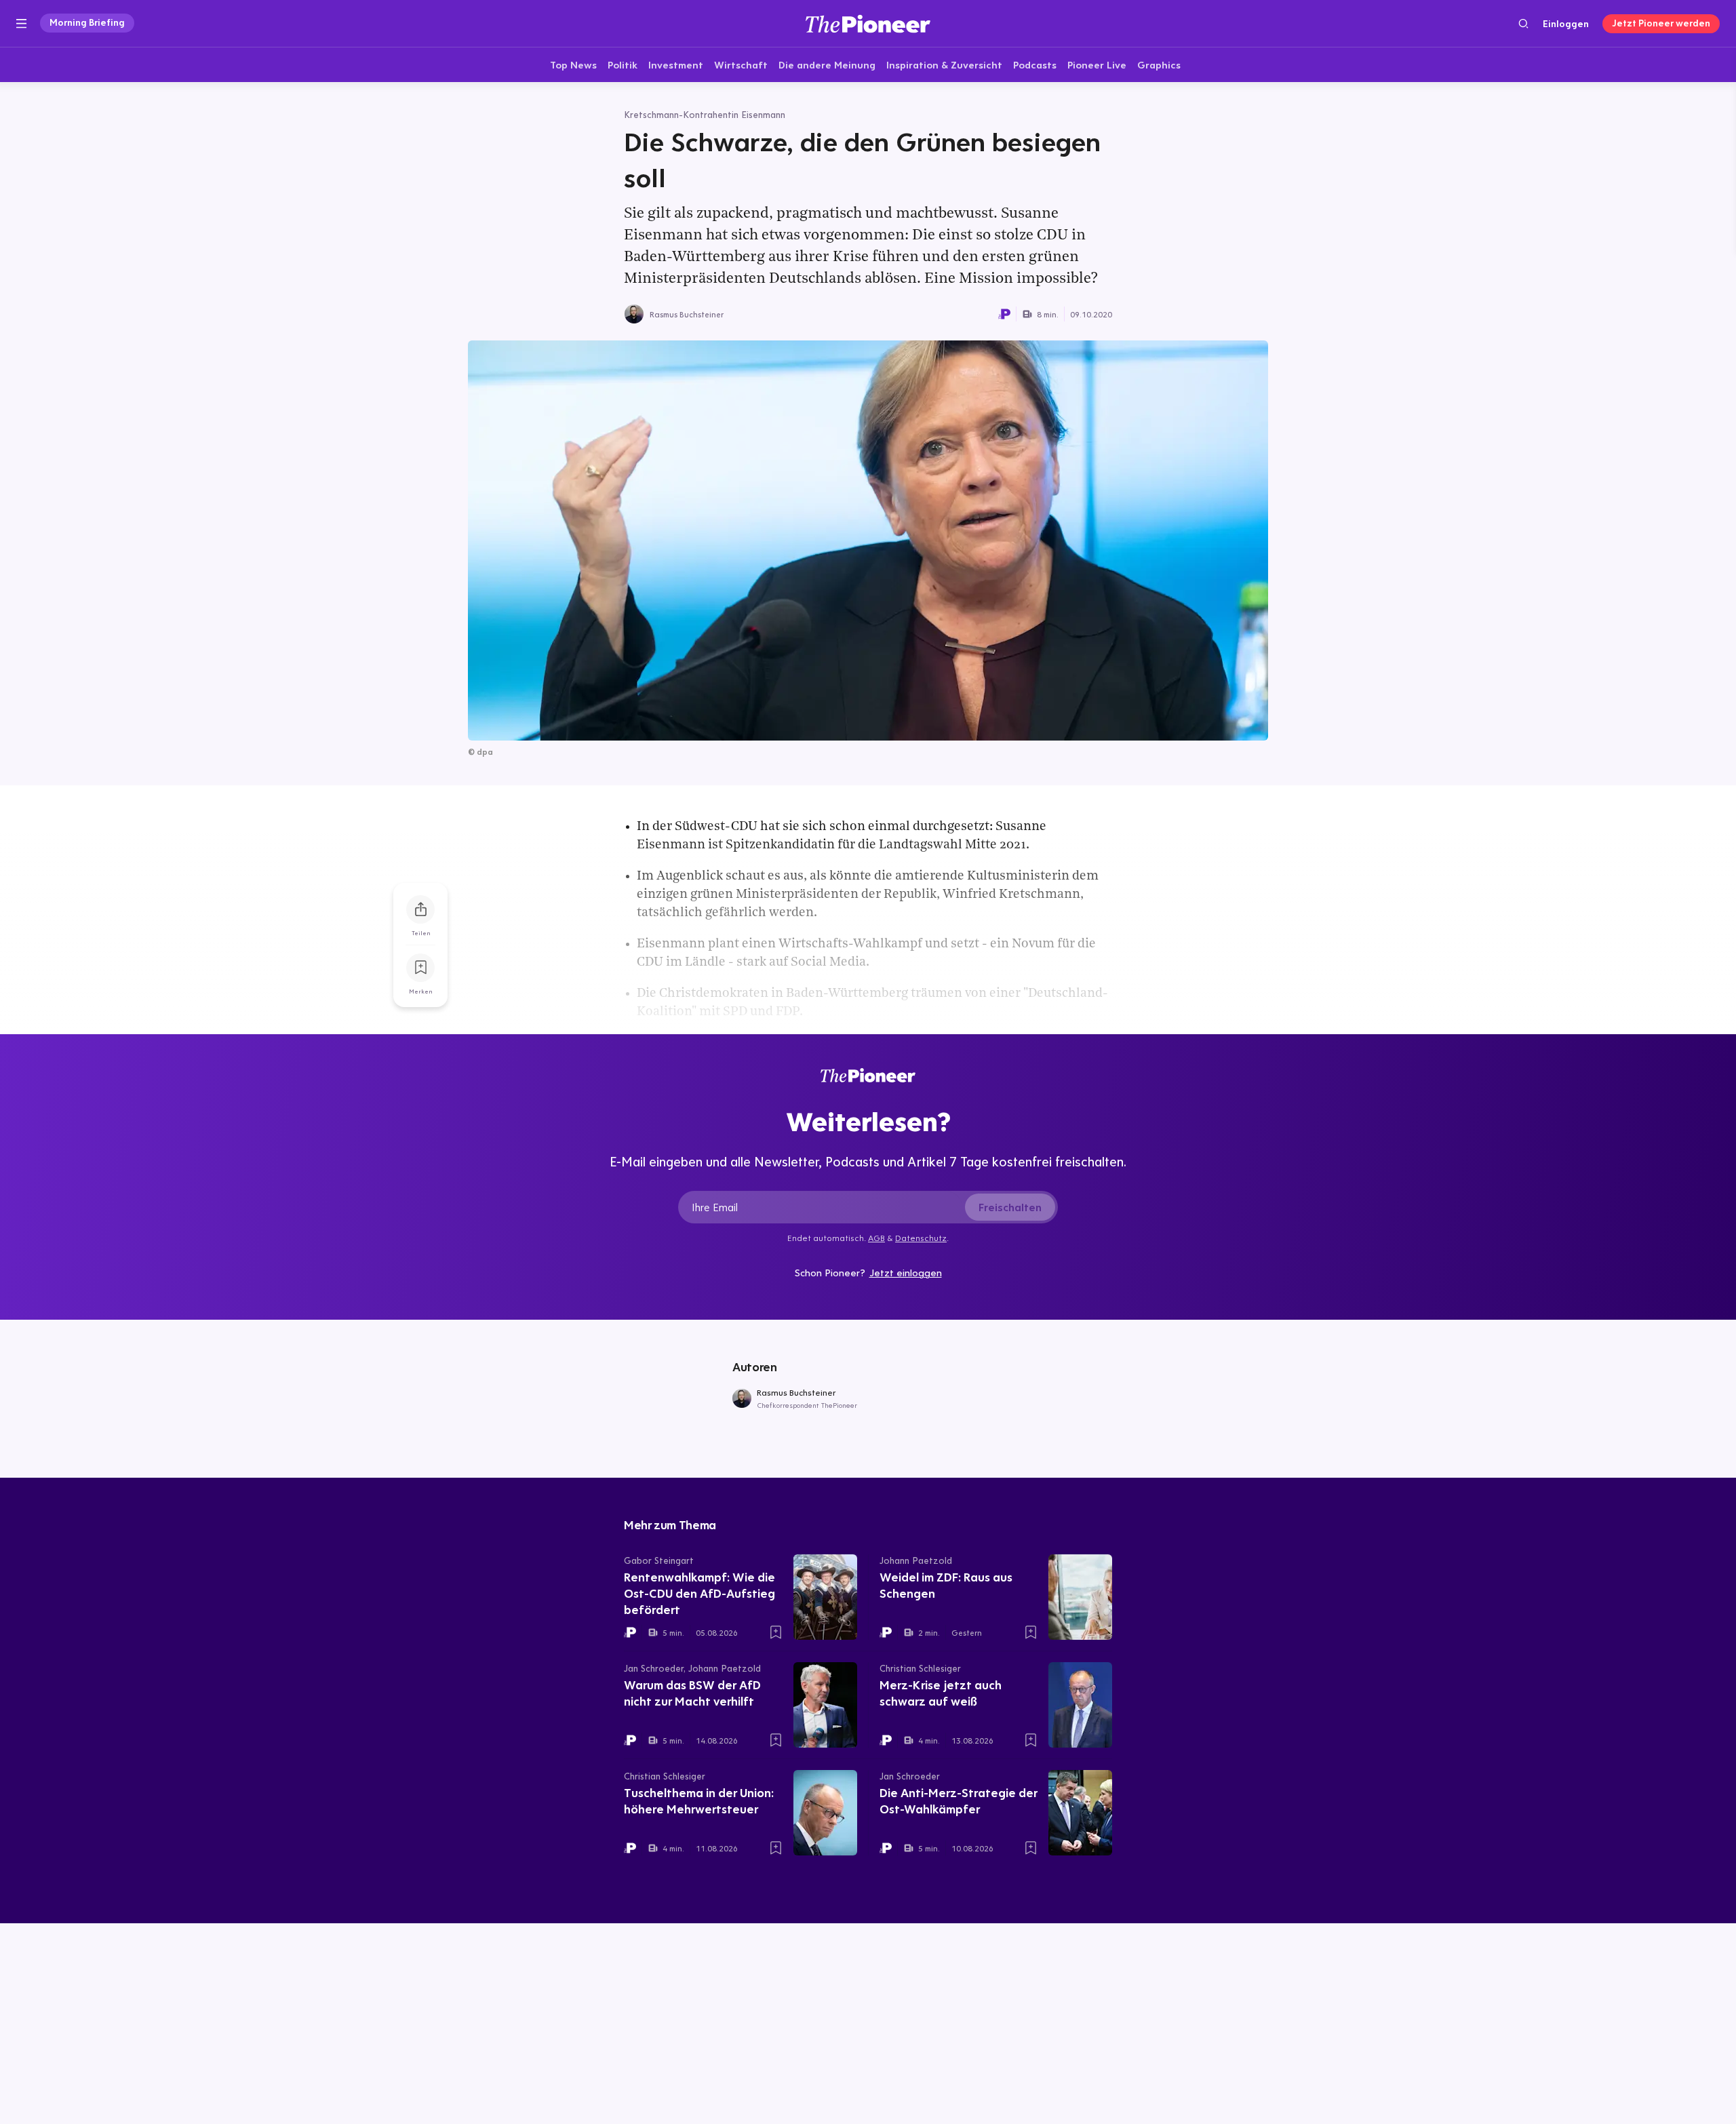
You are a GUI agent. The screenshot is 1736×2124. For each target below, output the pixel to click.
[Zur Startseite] (868, 23)
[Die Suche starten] (1523, 23)
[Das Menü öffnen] (21, 24)
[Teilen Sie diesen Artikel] (420, 909)
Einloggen (1566, 24)
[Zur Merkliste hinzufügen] (420, 968)
